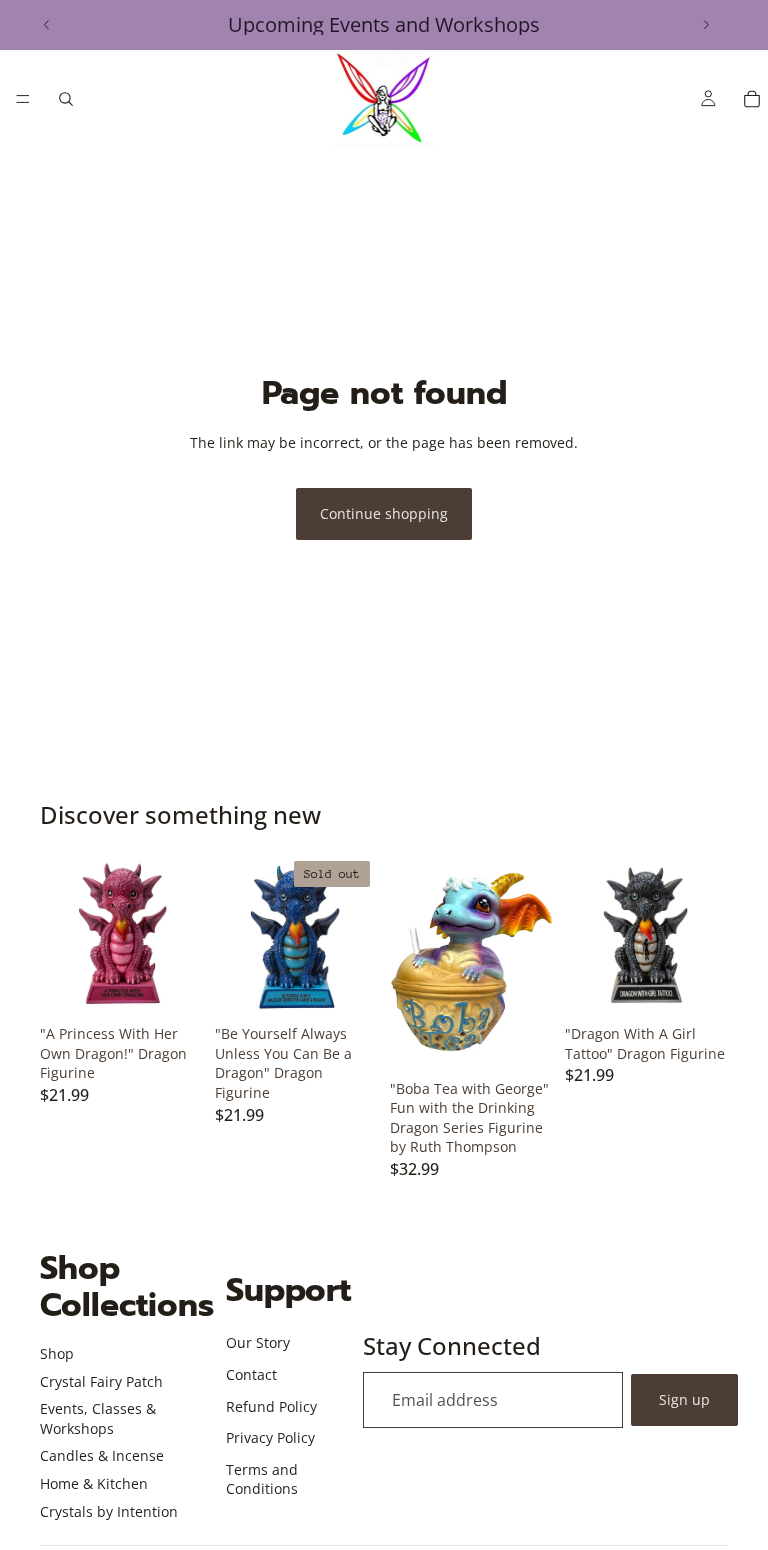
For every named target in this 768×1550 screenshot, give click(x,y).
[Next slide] (706, 25)
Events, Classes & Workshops (98, 1418)
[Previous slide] (47, 25)
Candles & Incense (102, 1455)
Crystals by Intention (109, 1511)
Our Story (258, 1342)
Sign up (684, 1399)
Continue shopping (384, 513)
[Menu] (23, 99)
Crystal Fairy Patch (101, 1381)
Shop (57, 1353)
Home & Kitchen (94, 1483)
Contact (251, 1374)
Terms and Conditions (262, 1479)
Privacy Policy (270, 1437)
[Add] (172, 985)
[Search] (66, 99)
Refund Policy (271, 1406)
